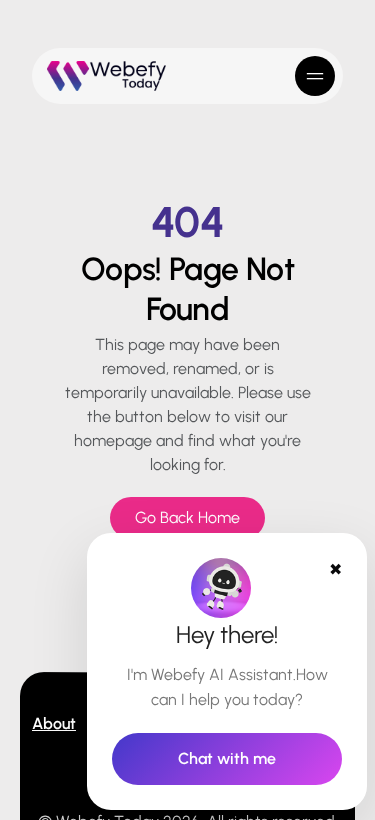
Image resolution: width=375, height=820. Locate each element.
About (54, 723)
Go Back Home (187, 517)
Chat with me (227, 758)
